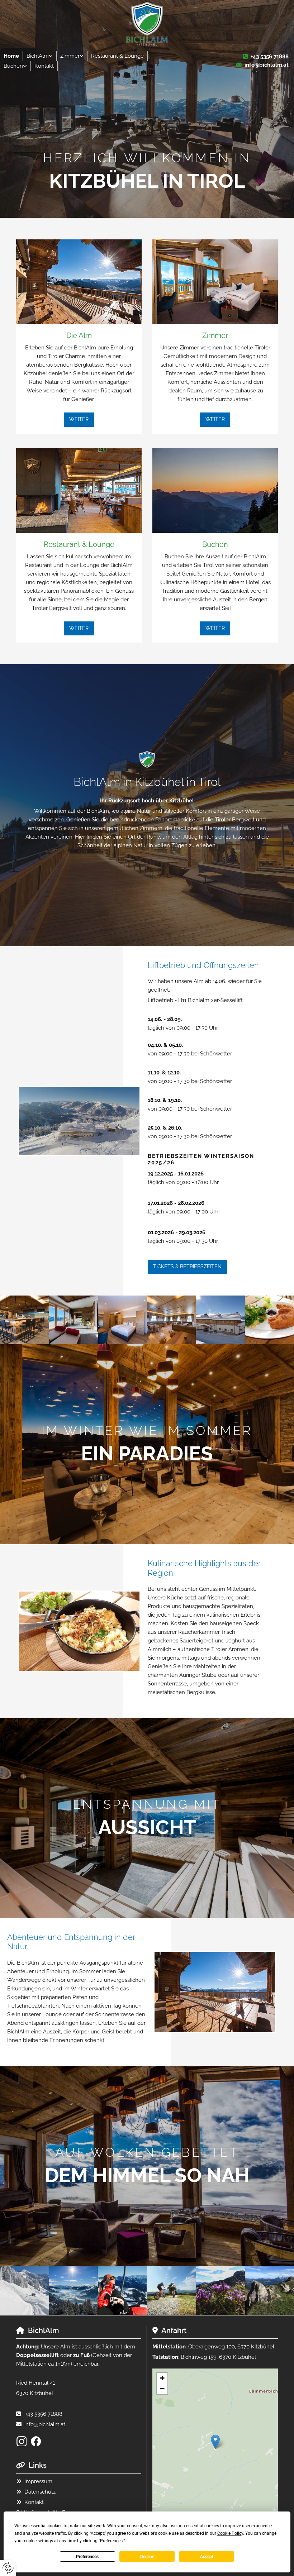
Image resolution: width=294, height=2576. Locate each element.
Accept (207, 2557)
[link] (40, 56)
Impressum (38, 2481)
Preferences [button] (111, 2541)
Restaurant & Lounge (117, 56)
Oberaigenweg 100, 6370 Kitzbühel (231, 2347)
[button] (79, 419)
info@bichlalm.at (267, 65)
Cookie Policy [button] (230, 2533)
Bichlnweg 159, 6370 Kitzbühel (218, 2357)
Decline (147, 2557)
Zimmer (70, 56)
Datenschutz (40, 2492)
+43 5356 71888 (270, 57)
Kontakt (44, 66)
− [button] (162, 2389)
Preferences (87, 2557)
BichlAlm (38, 56)
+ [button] (162, 2378)
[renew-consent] (8, 2568)
